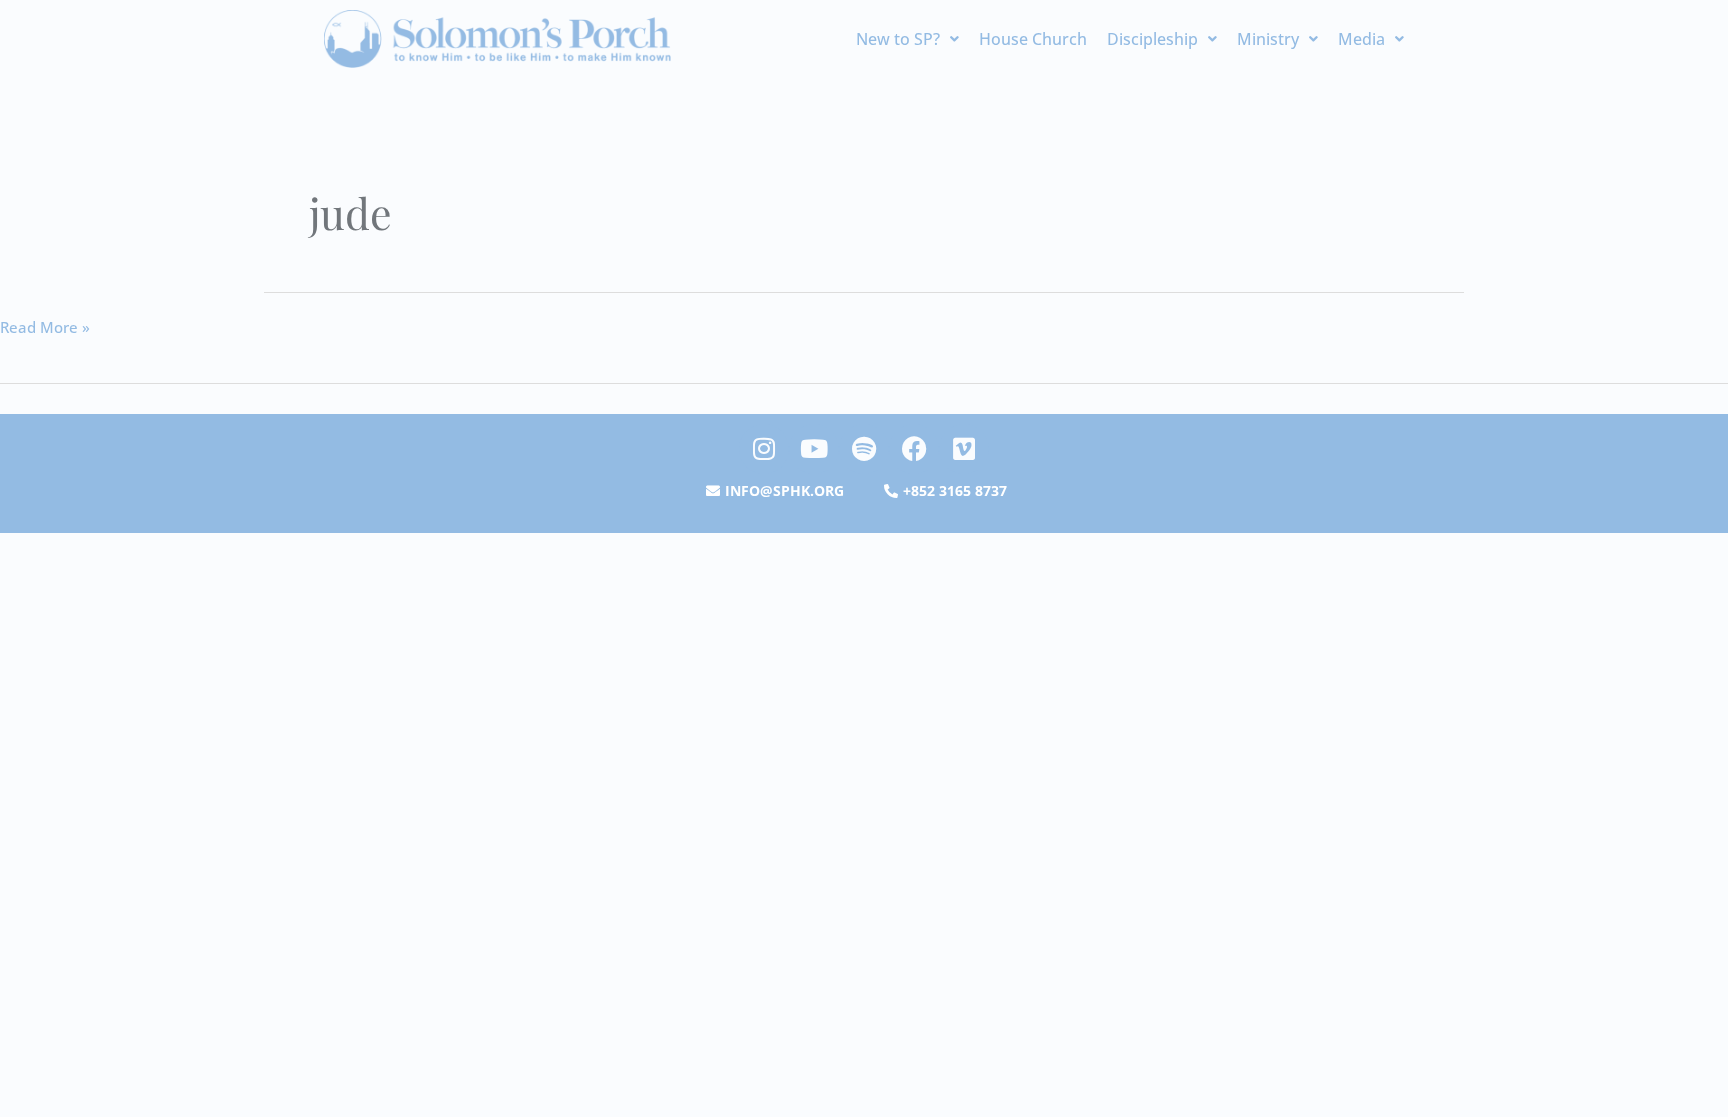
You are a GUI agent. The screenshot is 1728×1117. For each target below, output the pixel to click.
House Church (1033, 39)
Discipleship (1152, 39)
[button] (907, 39)
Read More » (45, 326)
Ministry (1268, 39)
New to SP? (898, 39)
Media (1361, 39)
